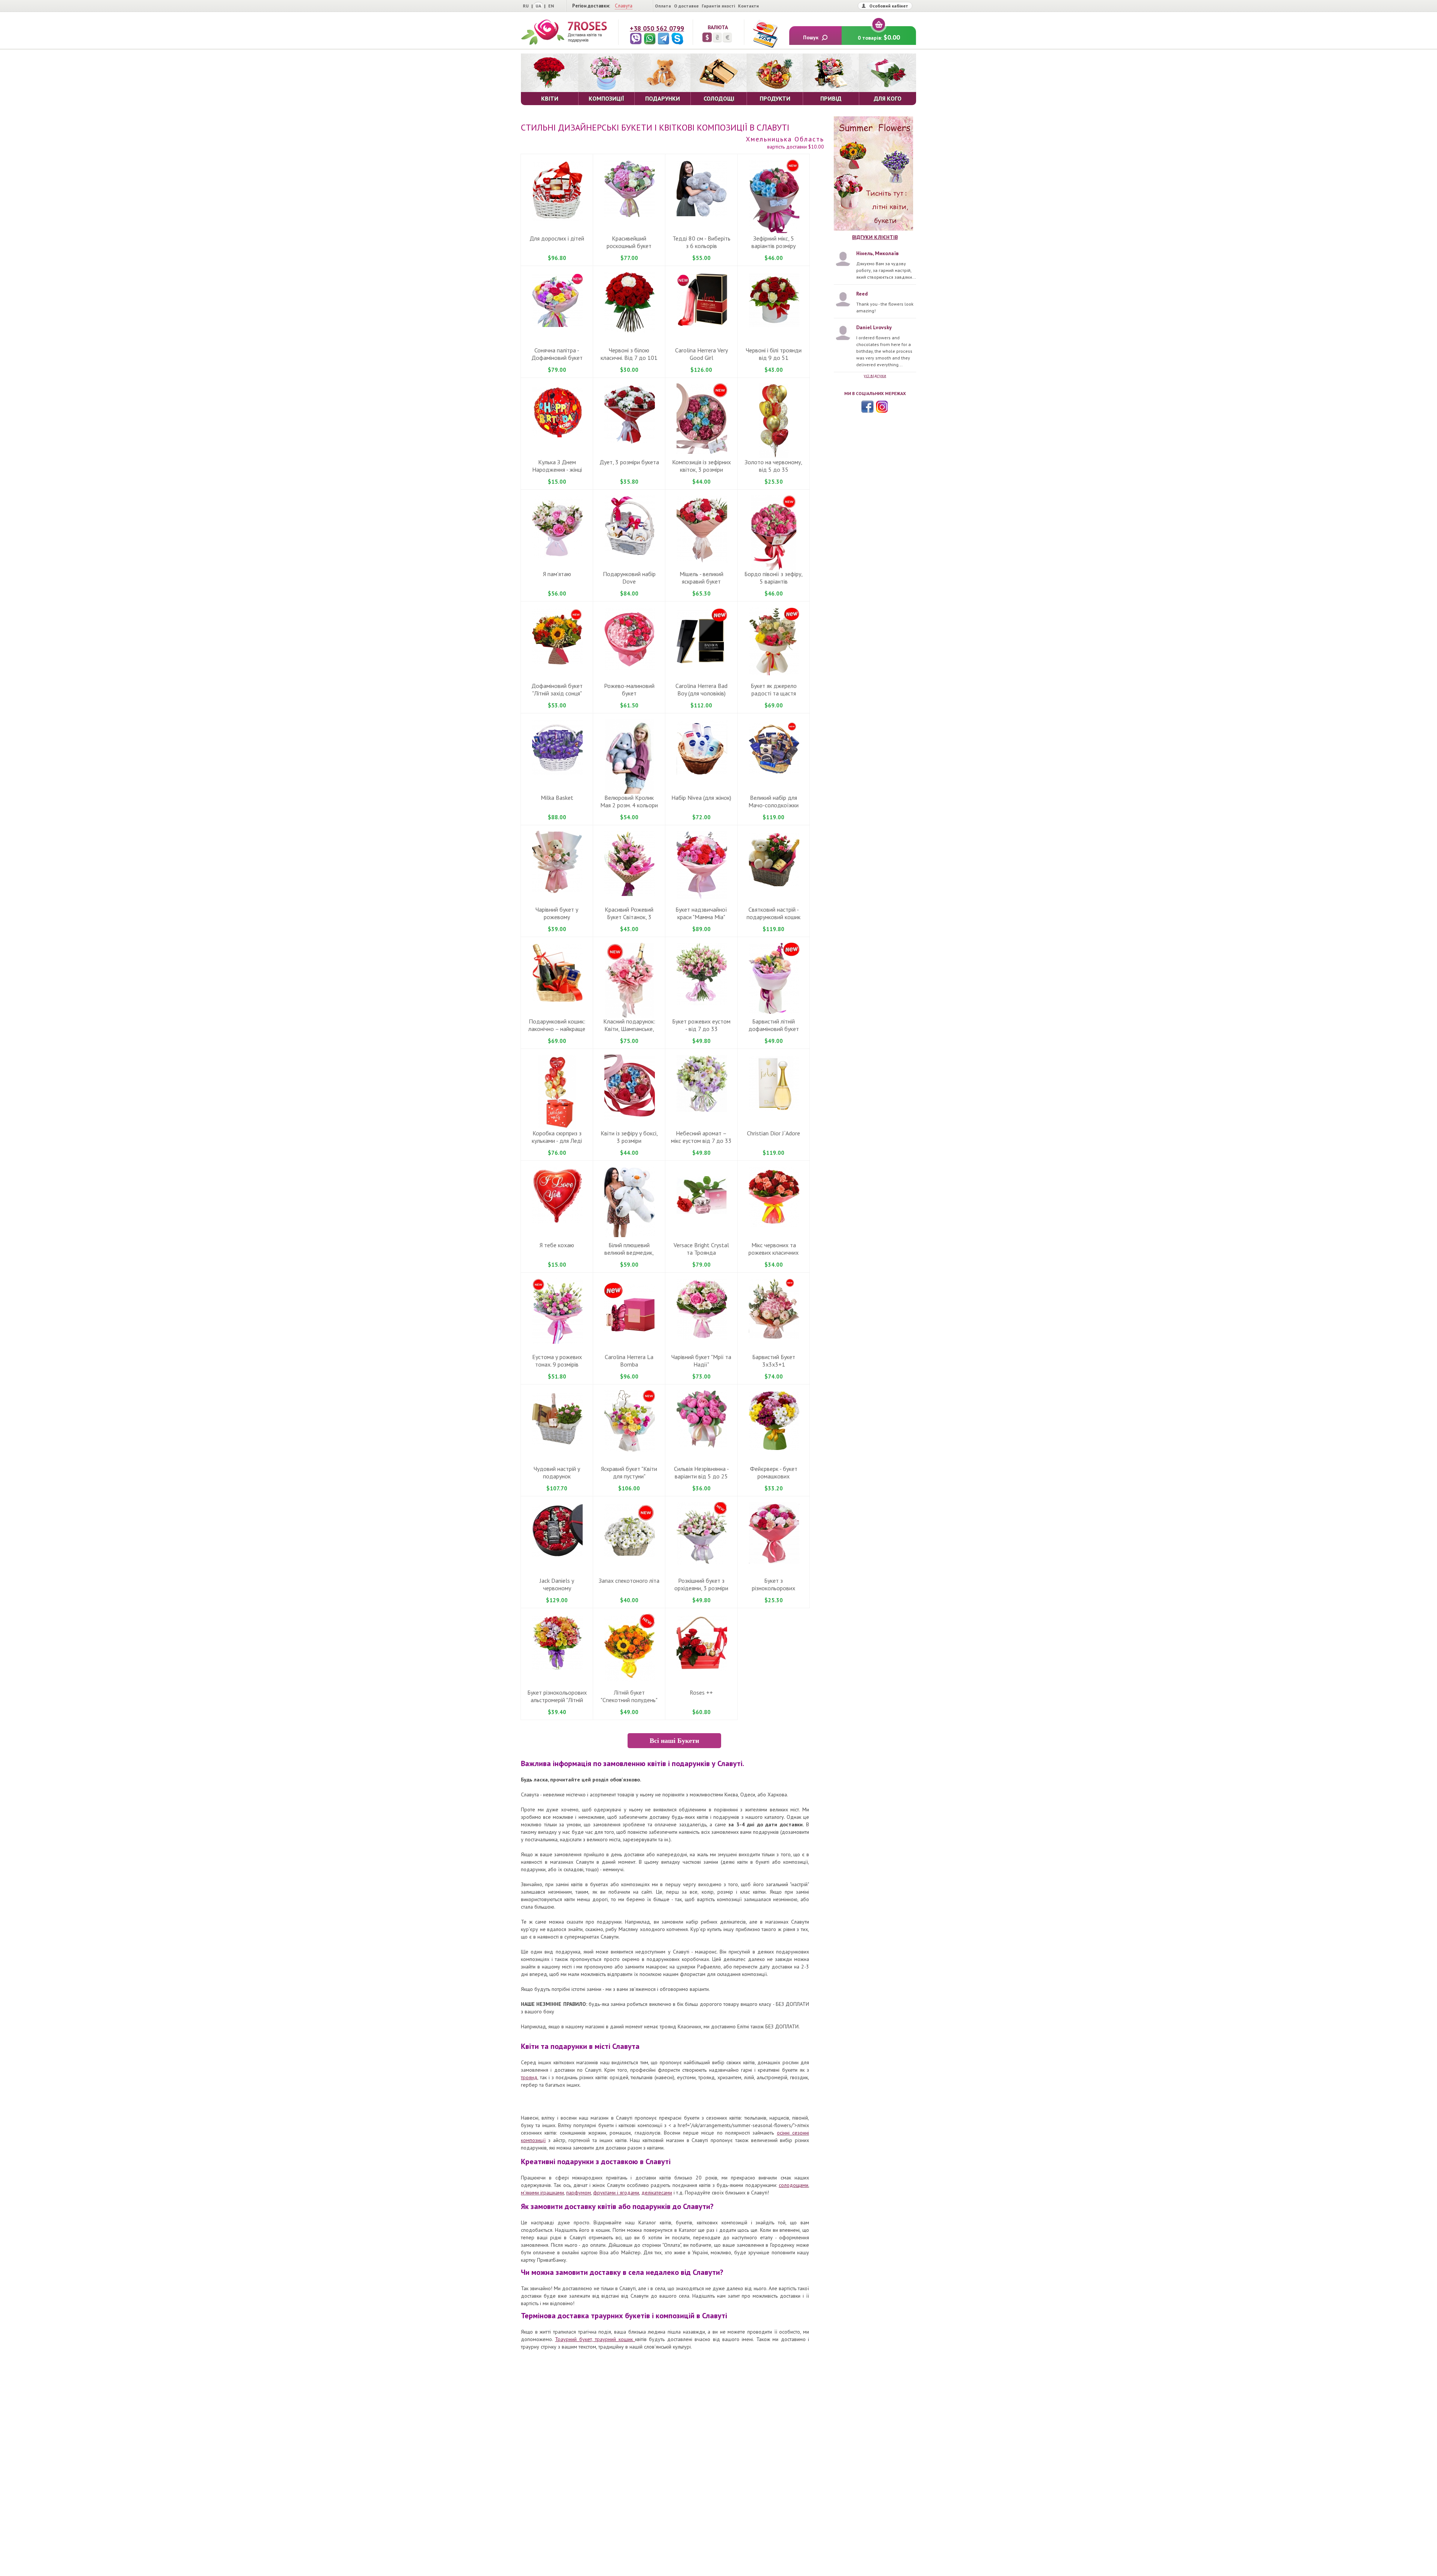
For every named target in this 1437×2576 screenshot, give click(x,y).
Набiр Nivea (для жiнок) (701, 798)
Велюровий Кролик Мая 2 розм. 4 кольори (629, 801)
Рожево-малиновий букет (629, 689)
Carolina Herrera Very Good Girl (701, 354)
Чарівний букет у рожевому (557, 913)
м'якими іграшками (542, 2193)
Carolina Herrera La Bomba (629, 1361)
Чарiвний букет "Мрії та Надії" (701, 1361)
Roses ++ (701, 1692)
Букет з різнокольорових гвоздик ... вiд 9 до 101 (774, 1588)
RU (526, 6)
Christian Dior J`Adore (774, 1133)
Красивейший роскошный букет (629, 242)
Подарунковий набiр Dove (629, 578)
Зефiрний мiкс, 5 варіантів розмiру (774, 242)
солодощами (794, 2185)
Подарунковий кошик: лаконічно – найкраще (557, 1025)
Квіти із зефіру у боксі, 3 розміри (629, 1137)
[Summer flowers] (875, 174)
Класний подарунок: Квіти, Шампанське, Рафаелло (629, 1029)
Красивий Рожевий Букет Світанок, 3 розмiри (629, 917)
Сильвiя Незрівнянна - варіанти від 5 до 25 (701, 1472)
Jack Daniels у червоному (557, 1584)
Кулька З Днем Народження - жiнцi (557, 466)
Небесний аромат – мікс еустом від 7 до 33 (701, 1137)
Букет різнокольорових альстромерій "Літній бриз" (557, 1700)
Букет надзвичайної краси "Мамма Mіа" (701, 913)
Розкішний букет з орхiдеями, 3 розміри (701, 1584)
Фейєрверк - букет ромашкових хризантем (774, 1476)
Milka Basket (557, 798)
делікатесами (657, 2193)
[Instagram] (882, 407)
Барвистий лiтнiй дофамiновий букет (774, 1025)
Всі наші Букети (674, 1741)
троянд (529, 2077)
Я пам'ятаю (557, 574)
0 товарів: (879, 37)
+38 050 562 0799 (657, 28)
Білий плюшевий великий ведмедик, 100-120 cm (629, 1252)
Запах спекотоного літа (629, 1581)
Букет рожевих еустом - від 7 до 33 (701, 1025)
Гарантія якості (718, 6)
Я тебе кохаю (557, 1245)
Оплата (663, 6)
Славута (624, 6)
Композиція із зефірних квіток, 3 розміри (701, 466)
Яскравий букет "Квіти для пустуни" (629, 1472)
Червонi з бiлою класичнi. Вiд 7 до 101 (629, 354)
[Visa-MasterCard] (765, 34)
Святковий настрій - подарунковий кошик (774, 913)
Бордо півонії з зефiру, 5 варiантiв (774, 578)
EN (551, 6)
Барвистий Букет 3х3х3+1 (774, 1361)
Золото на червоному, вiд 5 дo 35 (774, 466)
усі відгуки (875, 375)
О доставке (686, 6)
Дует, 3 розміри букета (629, 462)
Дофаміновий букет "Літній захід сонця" (557, 689)
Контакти (748, 6)
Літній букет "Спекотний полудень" (629, 1696)
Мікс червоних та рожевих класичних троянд (774, 1252)
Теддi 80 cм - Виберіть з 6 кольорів (701, 242)
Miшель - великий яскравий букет (701, 578)
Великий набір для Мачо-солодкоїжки (774, 801)
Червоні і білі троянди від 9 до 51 (774, 354)
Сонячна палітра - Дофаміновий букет (557, 354)
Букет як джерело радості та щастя (774, 689)
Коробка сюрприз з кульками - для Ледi (557, 1137)
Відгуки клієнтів (875, 237)
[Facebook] (867, 407)
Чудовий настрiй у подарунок (557, 1472)
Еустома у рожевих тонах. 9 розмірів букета (557, 1364)
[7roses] (564, 32)
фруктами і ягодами (616, 2193)
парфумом (579, 2193)
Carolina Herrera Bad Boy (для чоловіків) (701, 689)
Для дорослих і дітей (557, 238)
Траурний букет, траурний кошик (595, 2339)
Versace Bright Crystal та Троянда (701, 1249)
